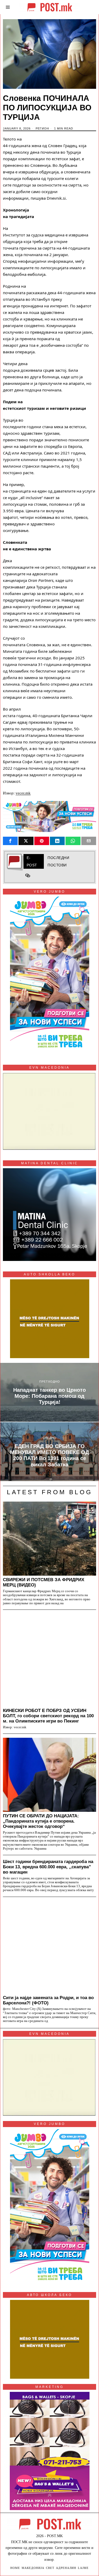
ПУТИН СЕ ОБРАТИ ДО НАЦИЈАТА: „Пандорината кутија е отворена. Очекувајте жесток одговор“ (41, 1821)
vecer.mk (23, 793)
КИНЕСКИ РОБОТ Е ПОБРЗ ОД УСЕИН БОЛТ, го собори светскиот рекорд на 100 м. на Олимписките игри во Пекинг (48, 1716)
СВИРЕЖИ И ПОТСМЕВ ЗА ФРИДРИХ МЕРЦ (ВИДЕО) (44, 1582)
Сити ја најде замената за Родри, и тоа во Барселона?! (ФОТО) (48, 2000)
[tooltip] (10, 841)
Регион (42, 128)
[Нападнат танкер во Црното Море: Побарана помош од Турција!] (49, 1392)
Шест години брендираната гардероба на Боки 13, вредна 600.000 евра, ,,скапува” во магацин (48, 1867)
